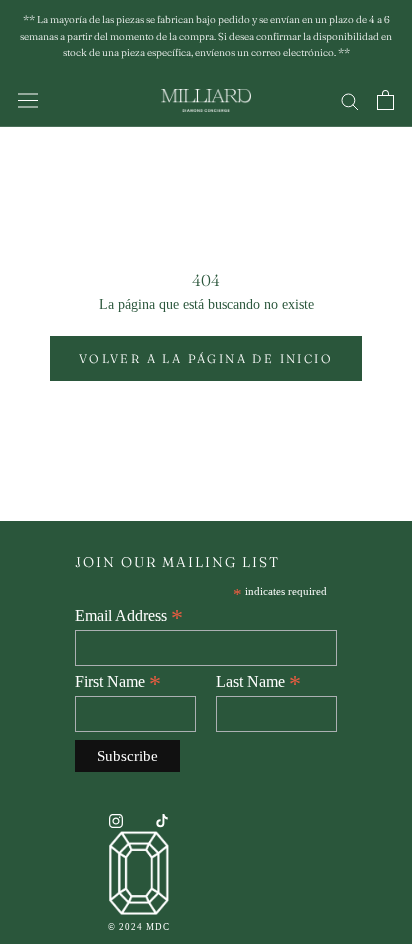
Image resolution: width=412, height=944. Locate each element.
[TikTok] (162, 819)
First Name (118, 682)
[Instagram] (116, 819)
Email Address (129, 616)
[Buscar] (350, 100)
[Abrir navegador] (28, 100)
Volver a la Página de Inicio (206, 358)
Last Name (258, 682)
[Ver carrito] (385, 100)
